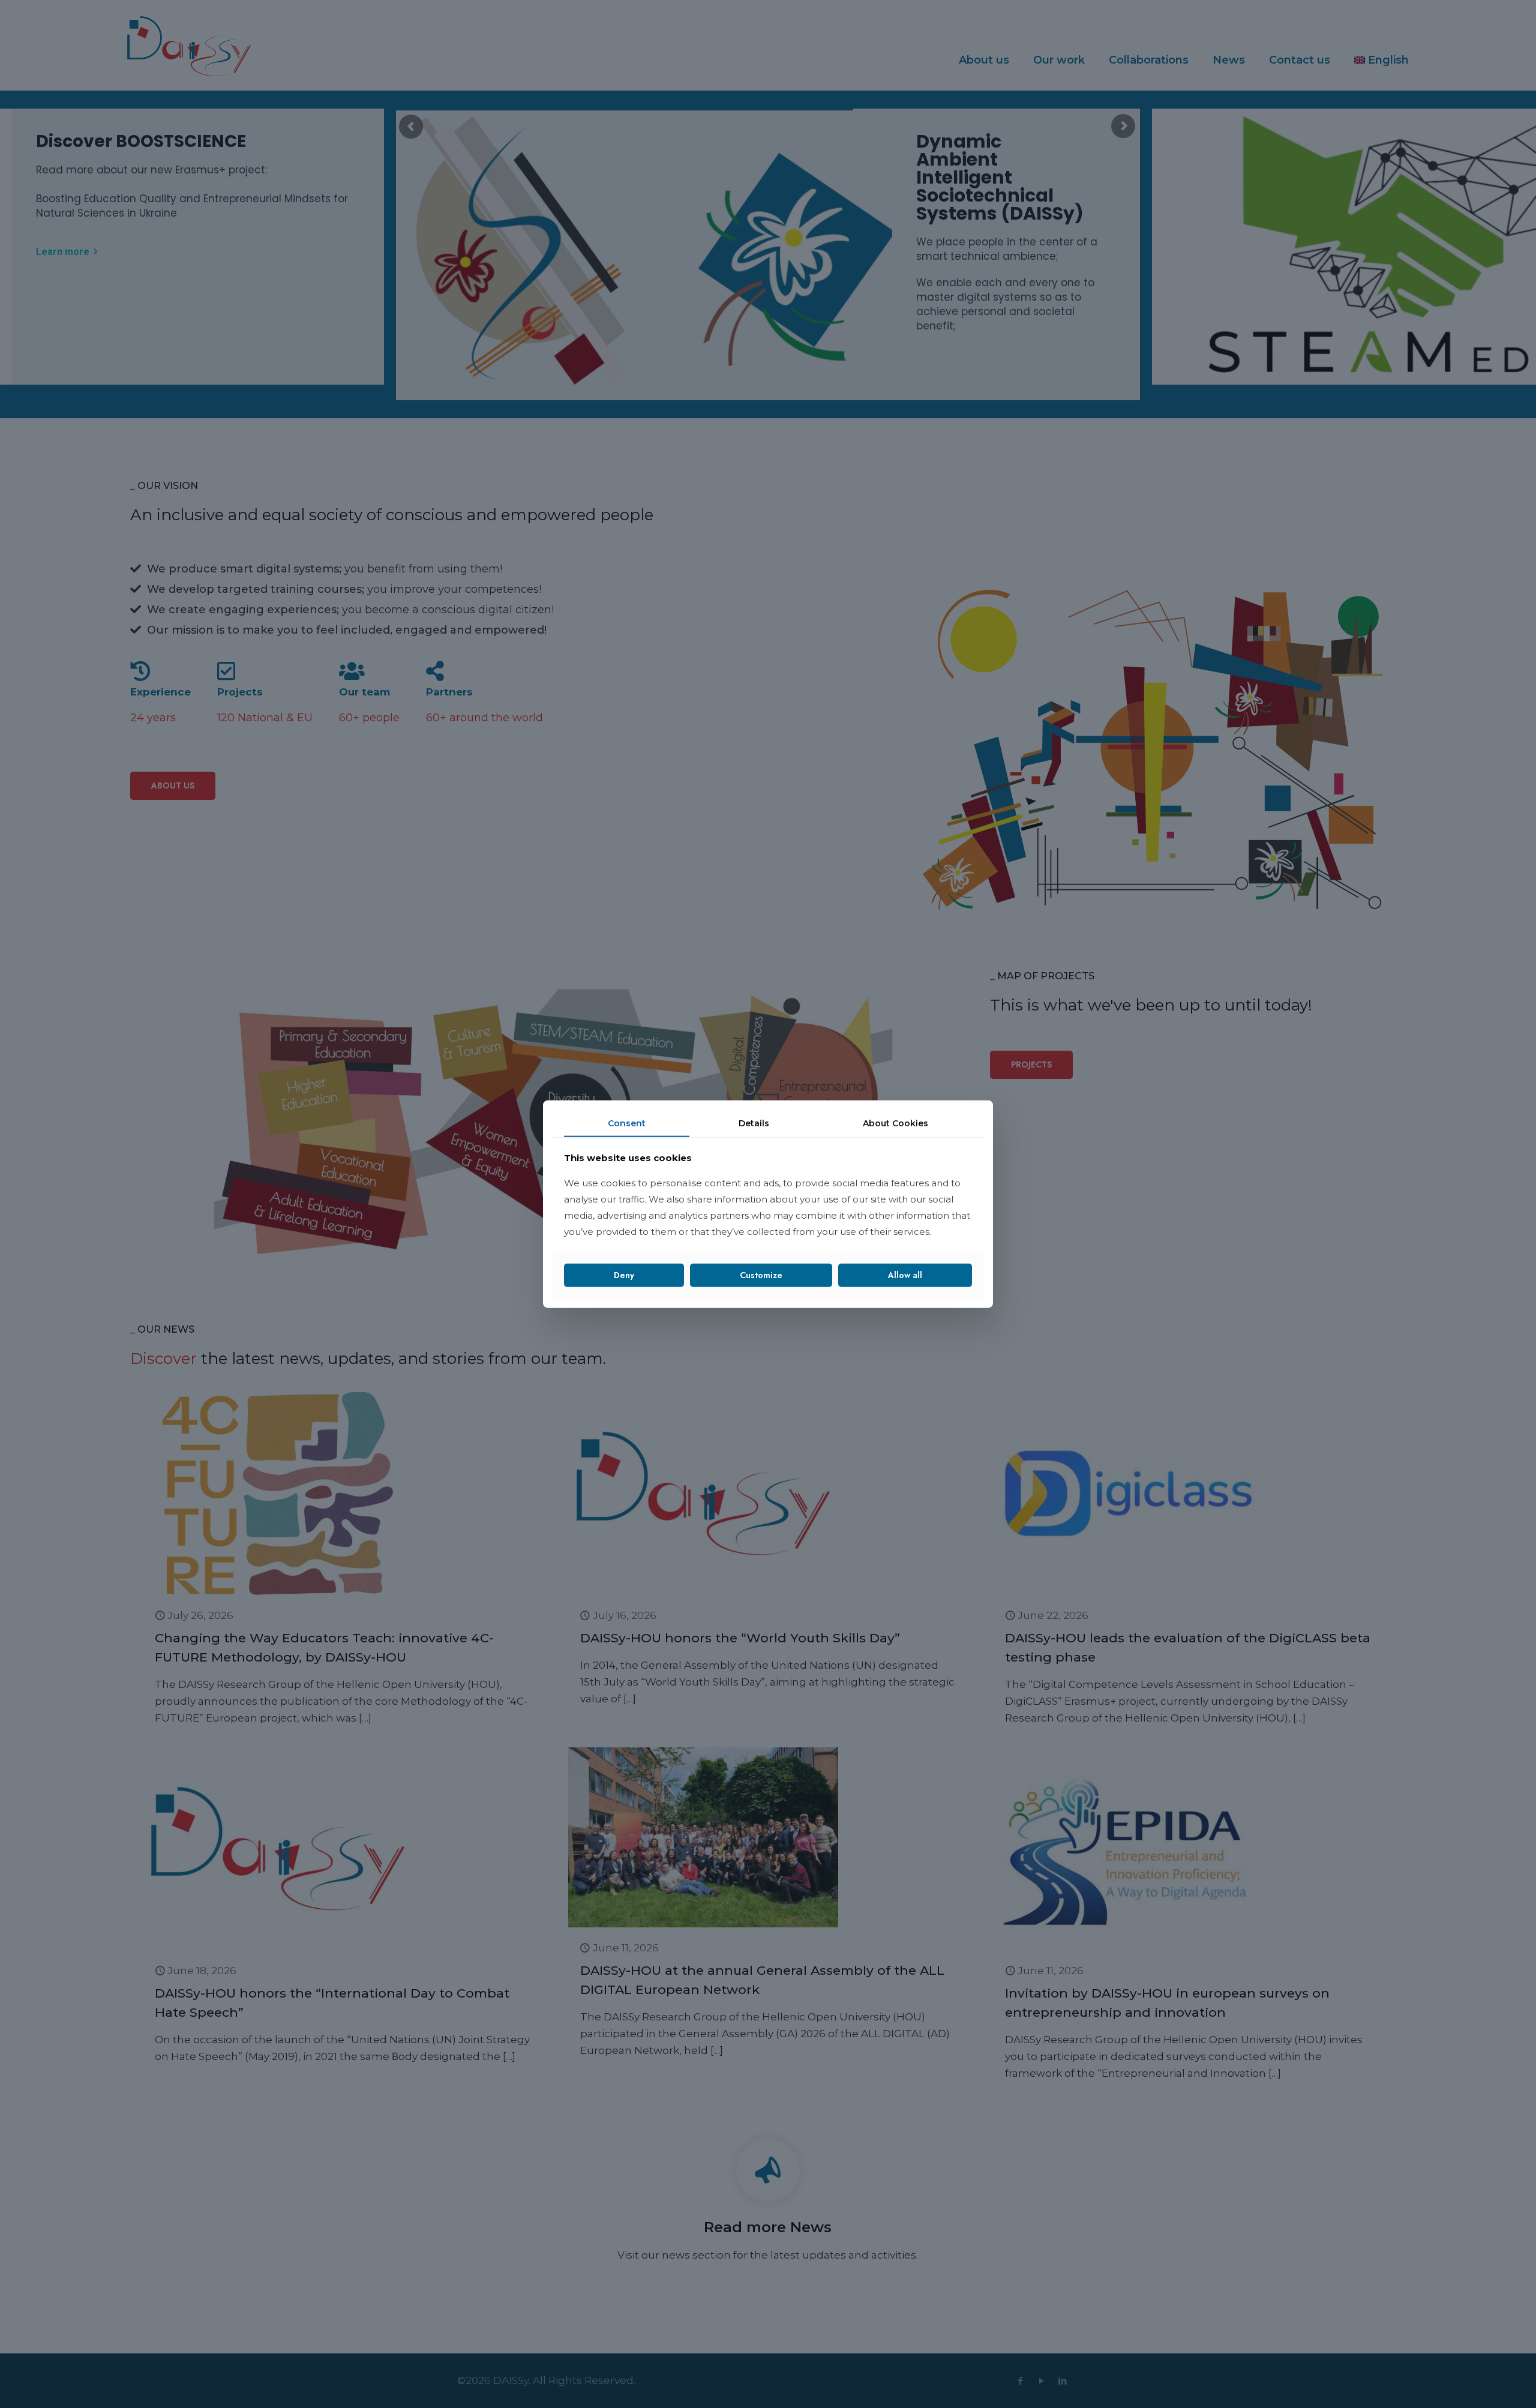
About (895, 1123)
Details (754, 1123)
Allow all (905, 1275)
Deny (624, 1275)
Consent (627, 1123)
